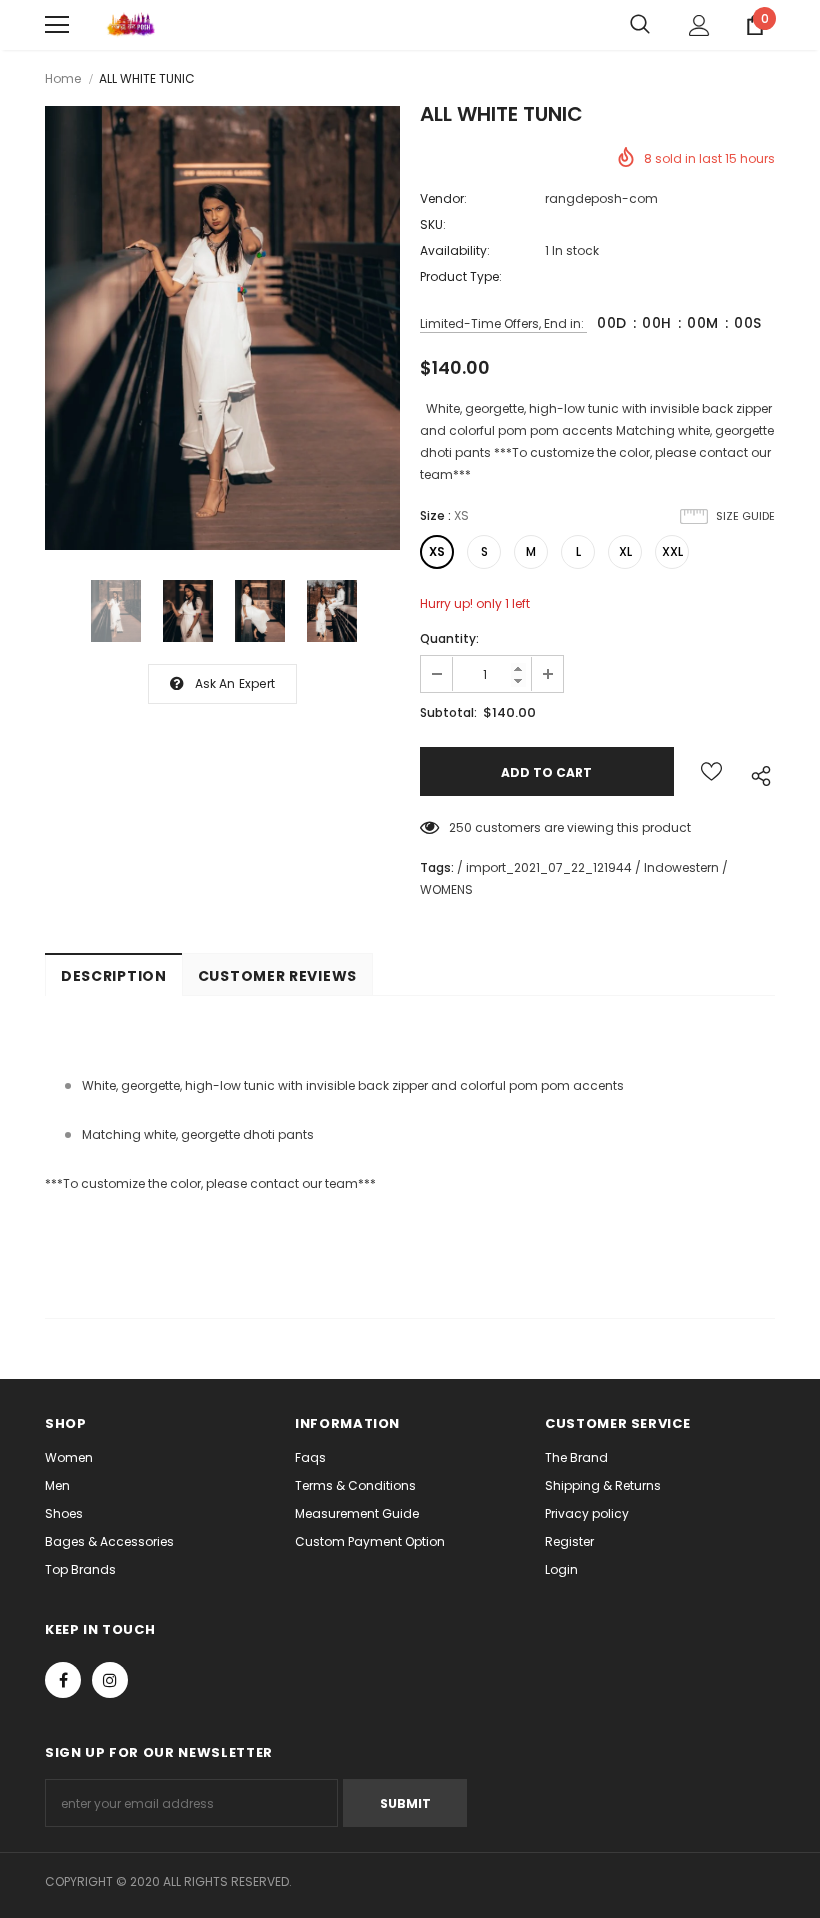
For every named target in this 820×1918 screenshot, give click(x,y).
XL (625, 551)
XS (437, 551)
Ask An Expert (235, 683)
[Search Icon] (640, 25)
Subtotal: (448, 712)
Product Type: (461, 276)
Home (63, 78)
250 (460, 827)
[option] (222, 328)
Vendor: (443, 198)
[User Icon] (699, 25)
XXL (672, 551)
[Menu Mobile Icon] (57, 25)
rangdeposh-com (601, 198)
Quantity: (449, 638)
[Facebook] (63, 1680)
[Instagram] (110, 1680)
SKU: (433, 224)
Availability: (455, 250)
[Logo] (130, 25)
